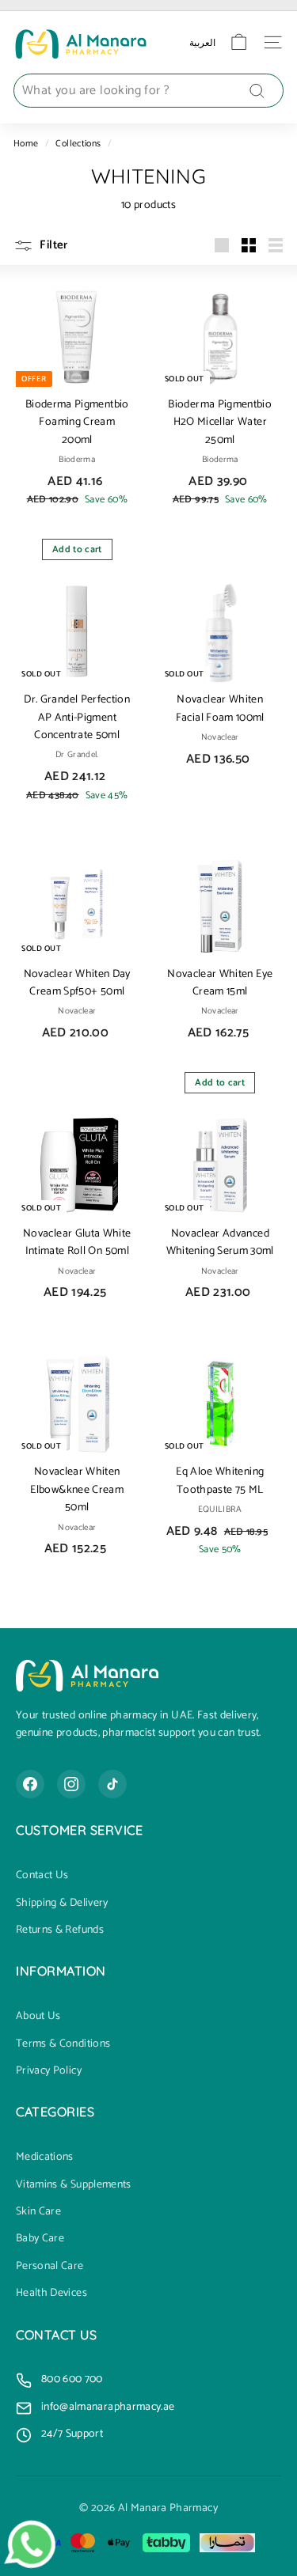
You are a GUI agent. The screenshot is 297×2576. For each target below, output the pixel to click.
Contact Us (42, 1876)
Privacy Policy (49, 2071)
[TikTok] (112, 1784)
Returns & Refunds (60, 1930)
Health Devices (51, 2294)
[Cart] (239, 42)
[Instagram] (71, 1784)
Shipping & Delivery (62, 1904)
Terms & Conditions (63, 2044)
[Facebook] (30, 1784)
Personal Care (50, 2267)
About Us (38, 2017)
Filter (53, 245)
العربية (202, 42)
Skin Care (38, 2212)
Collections (78, 144)
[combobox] (148, 91)
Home (26, 144)
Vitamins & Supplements (74, 2185)
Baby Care (40, 2239)
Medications (45, 2157)
